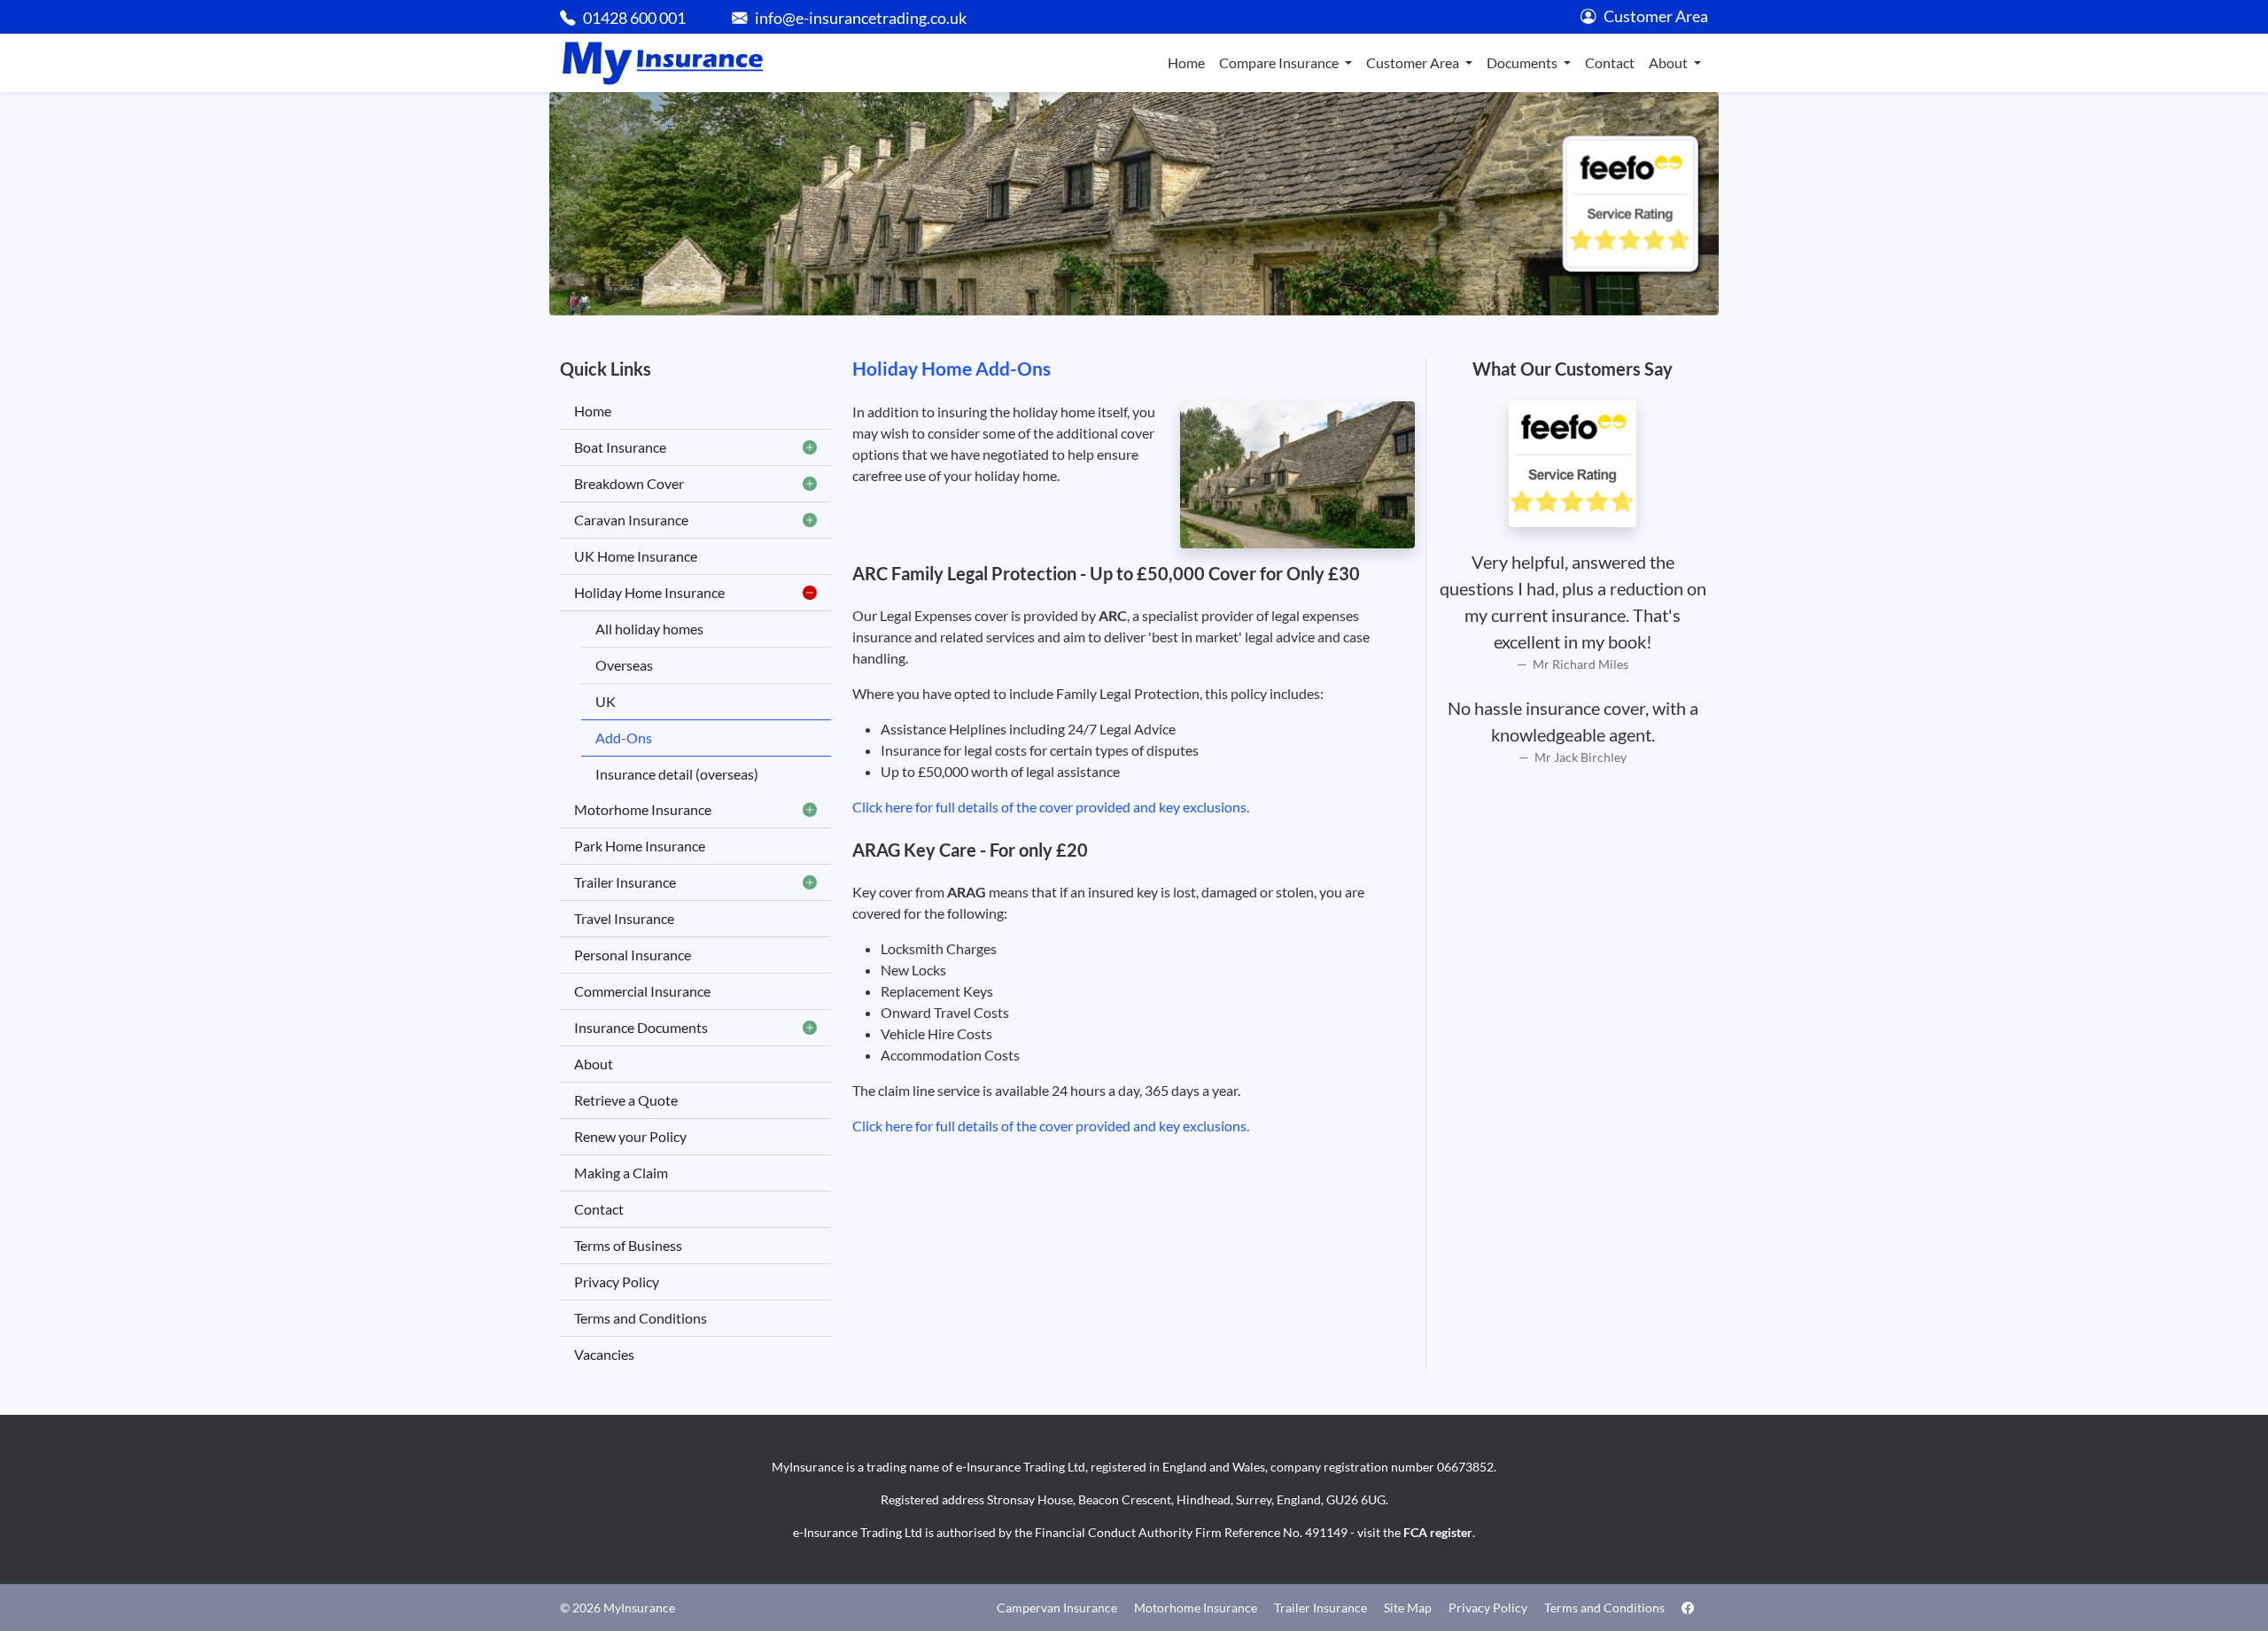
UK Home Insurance (636, 556)
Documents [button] (1523, 62)
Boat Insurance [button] (620, 447)
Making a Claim (621, 1173)
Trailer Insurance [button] (625, 882)
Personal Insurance (633, 955)
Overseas (624, 665)
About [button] (1670, 62)
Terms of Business (628, 1245)
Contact (1610, 62)
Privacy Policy (617, 1281)
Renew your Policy (630, 1136)
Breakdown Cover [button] (629, 483)
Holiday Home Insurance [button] (649, 592)
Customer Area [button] (1414, 62)
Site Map (1408, 1608)
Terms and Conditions (641, 1318)
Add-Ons (624, 738)
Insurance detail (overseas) (677, 774)
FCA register (1438, 1532)
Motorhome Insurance (1196, 1608)
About (594, 1064)
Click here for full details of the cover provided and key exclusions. (1051, 807)
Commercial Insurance (642, 991)
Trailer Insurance (1320, 1608)
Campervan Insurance (1057, 1608)
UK (606, 701)
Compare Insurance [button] (1280, 62)
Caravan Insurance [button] (631, 520)
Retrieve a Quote (626, 1100)
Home (1186, 62)
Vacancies (604, 1354)
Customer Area (1656, 16)
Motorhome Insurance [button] (643, 809)
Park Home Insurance (640, 846)
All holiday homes (649, 629)
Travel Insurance (624, 918)
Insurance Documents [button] (641, 1027)
